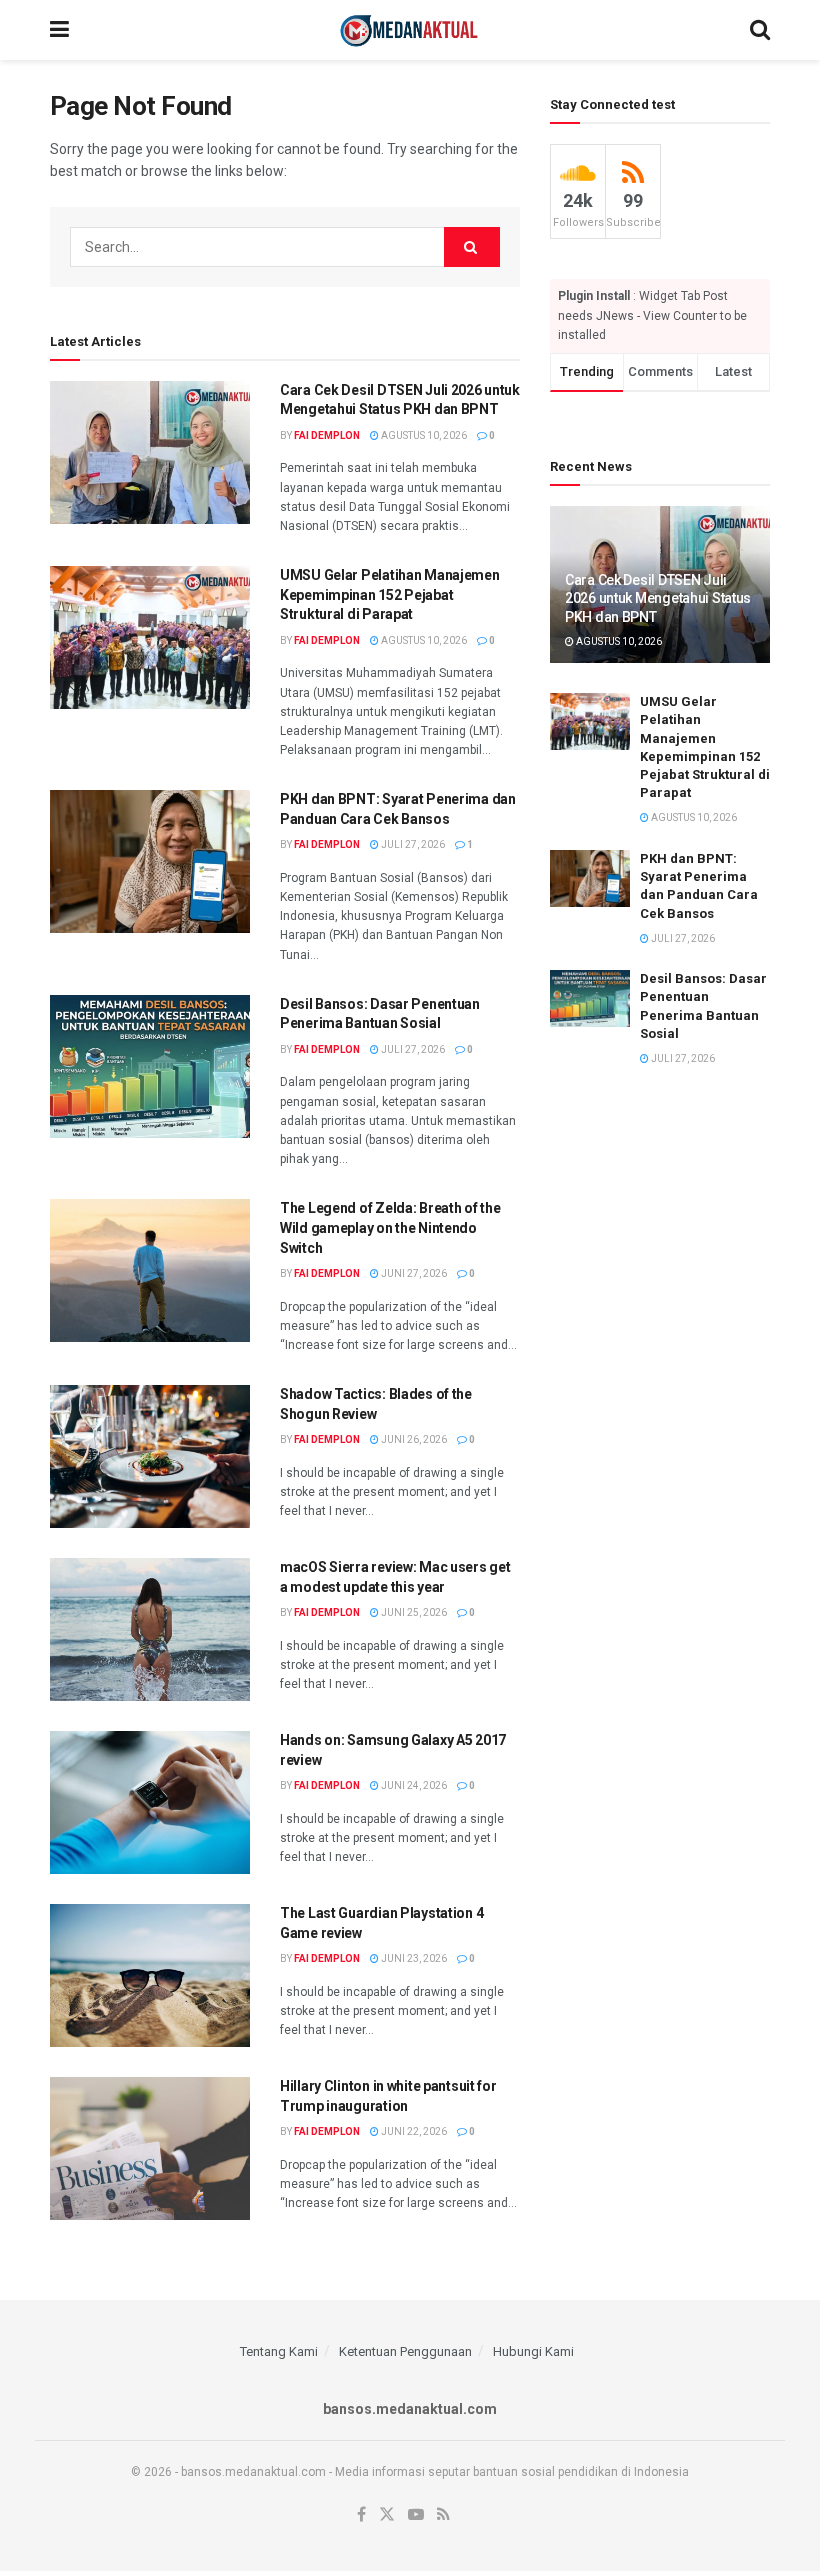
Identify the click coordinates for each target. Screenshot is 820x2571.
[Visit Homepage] (409, 30)
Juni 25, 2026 (413, 1612)
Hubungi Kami (533, 2351)
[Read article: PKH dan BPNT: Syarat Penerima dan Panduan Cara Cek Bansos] (150, 861)
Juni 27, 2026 (413, 1273)
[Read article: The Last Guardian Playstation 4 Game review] (150, 1975)
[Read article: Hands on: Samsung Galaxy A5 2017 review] (150, 1802)
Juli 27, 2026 (412, 844)
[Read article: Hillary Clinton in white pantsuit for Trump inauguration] (150, 2148)
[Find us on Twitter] (387, 2515)
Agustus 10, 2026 (423, 435)
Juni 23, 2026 (413, 1958)
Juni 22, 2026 (413, 2131)
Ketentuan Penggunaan (405, 2351)
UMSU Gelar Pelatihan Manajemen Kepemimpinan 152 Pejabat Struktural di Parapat (390, 594)
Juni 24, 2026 (413, 1785)
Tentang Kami (279, 2351)
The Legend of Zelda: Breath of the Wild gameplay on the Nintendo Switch (390, 1227)
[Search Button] (760, 30)
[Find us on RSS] (443, 2515)
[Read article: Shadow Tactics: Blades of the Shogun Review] (150, 1456)
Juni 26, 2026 (413, 1439)
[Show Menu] (59, 30)
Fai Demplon (327, 435)
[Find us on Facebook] (361, 2515)
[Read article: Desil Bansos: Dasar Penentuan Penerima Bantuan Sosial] (150, 1066)
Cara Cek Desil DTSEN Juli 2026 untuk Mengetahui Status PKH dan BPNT (658, 598)
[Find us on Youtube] (416, 2515)
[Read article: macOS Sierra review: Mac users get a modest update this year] (150, 1629)
